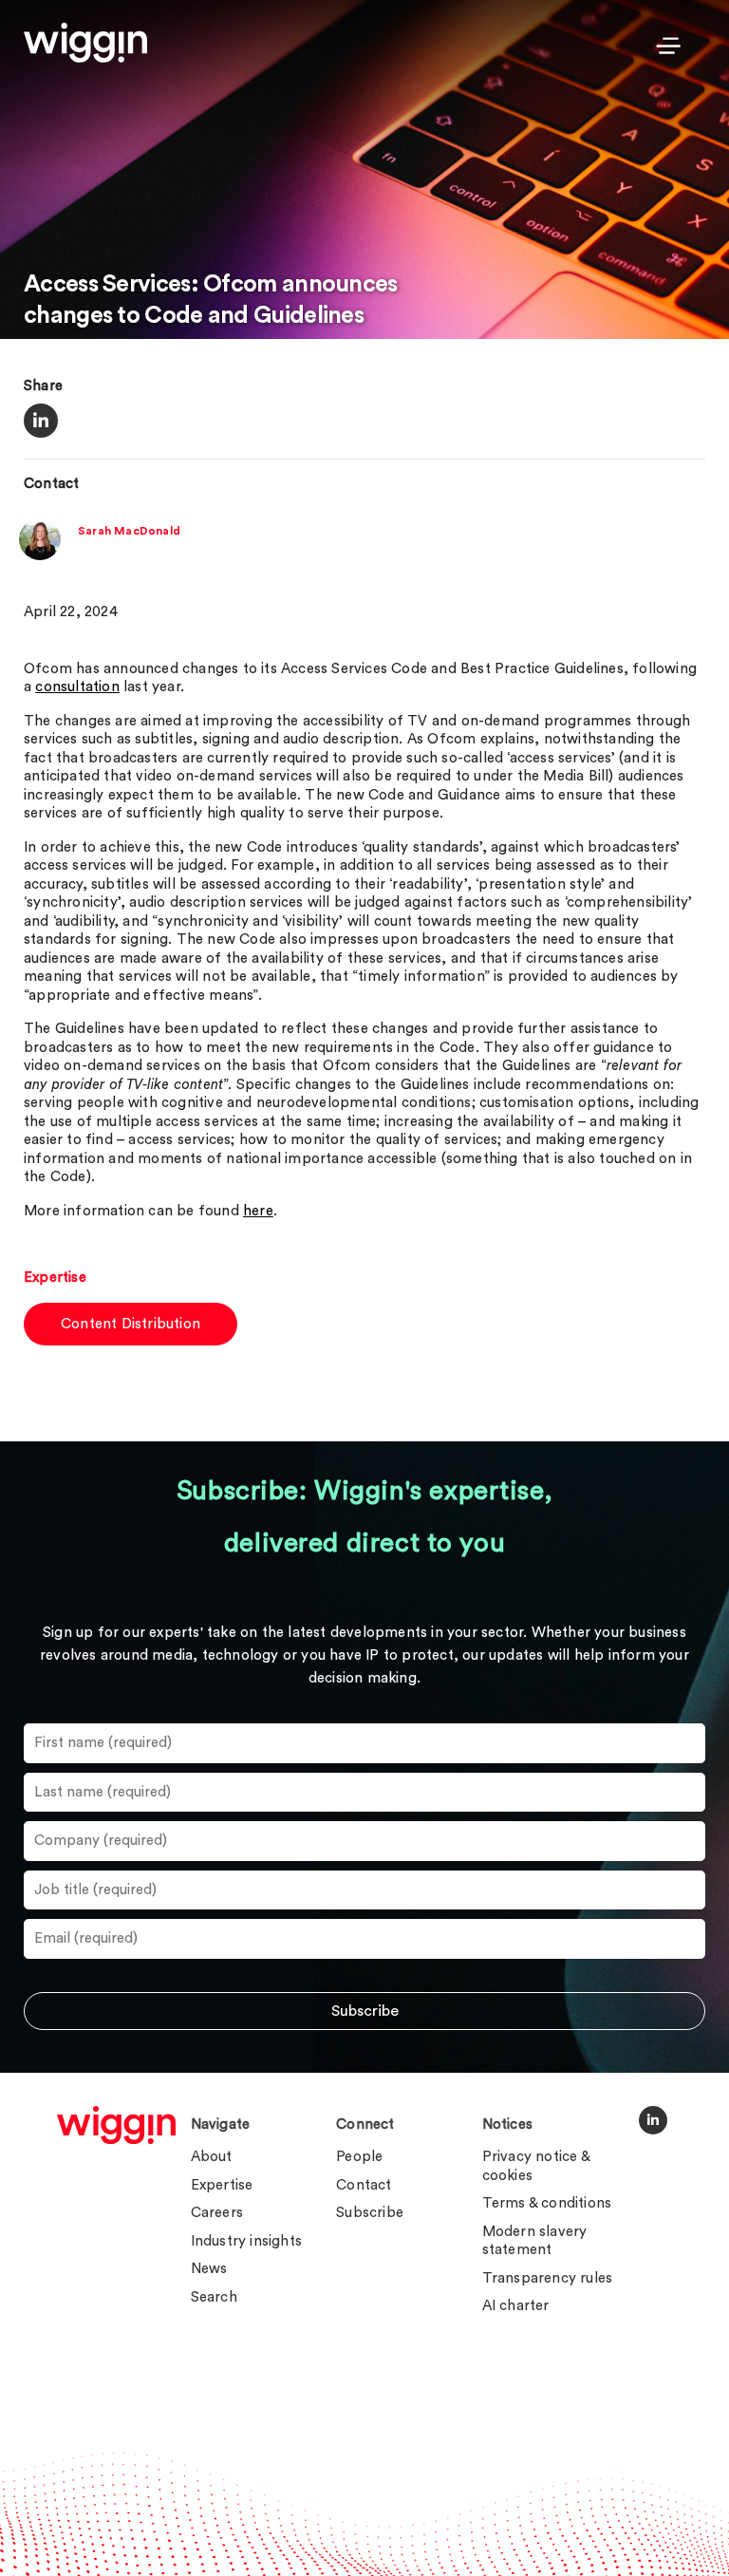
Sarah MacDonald (129, 531)
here (258, 1211)
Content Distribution (131, 1324)
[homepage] (116, 2125)
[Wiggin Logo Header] (85, 43)
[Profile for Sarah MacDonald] (40, 556)
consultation (77, 687)
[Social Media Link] (653, 2120)
